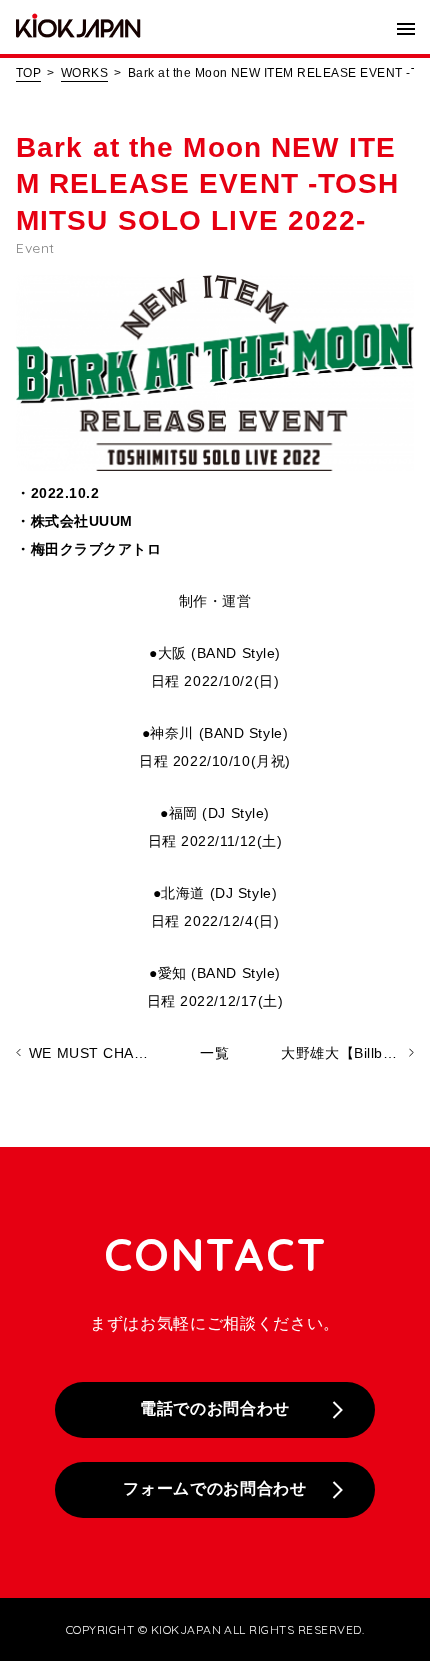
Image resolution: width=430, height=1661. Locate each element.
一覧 (214, 1053)
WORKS (84, 73)
